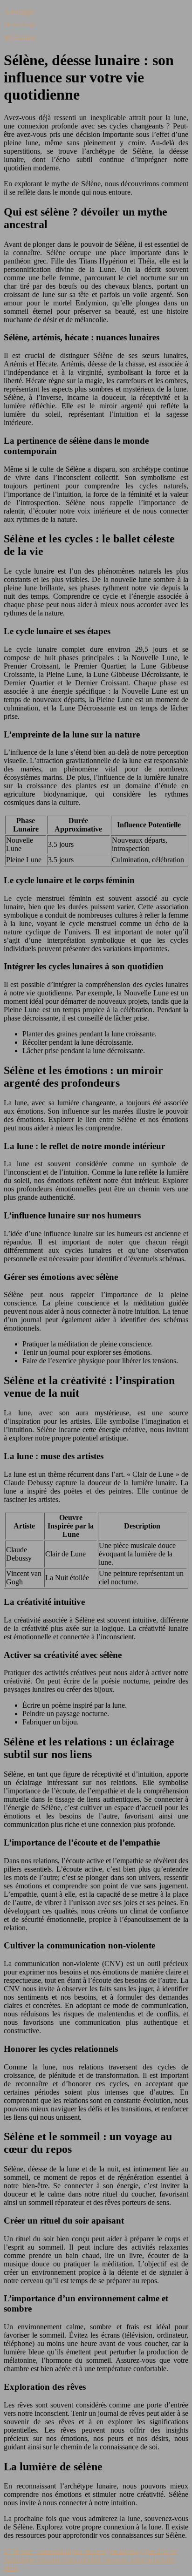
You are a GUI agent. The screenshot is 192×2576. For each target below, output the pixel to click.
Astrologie (19, 11)
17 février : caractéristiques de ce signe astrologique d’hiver (91, 2551)
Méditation (20, 37)
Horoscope (20, 24)
